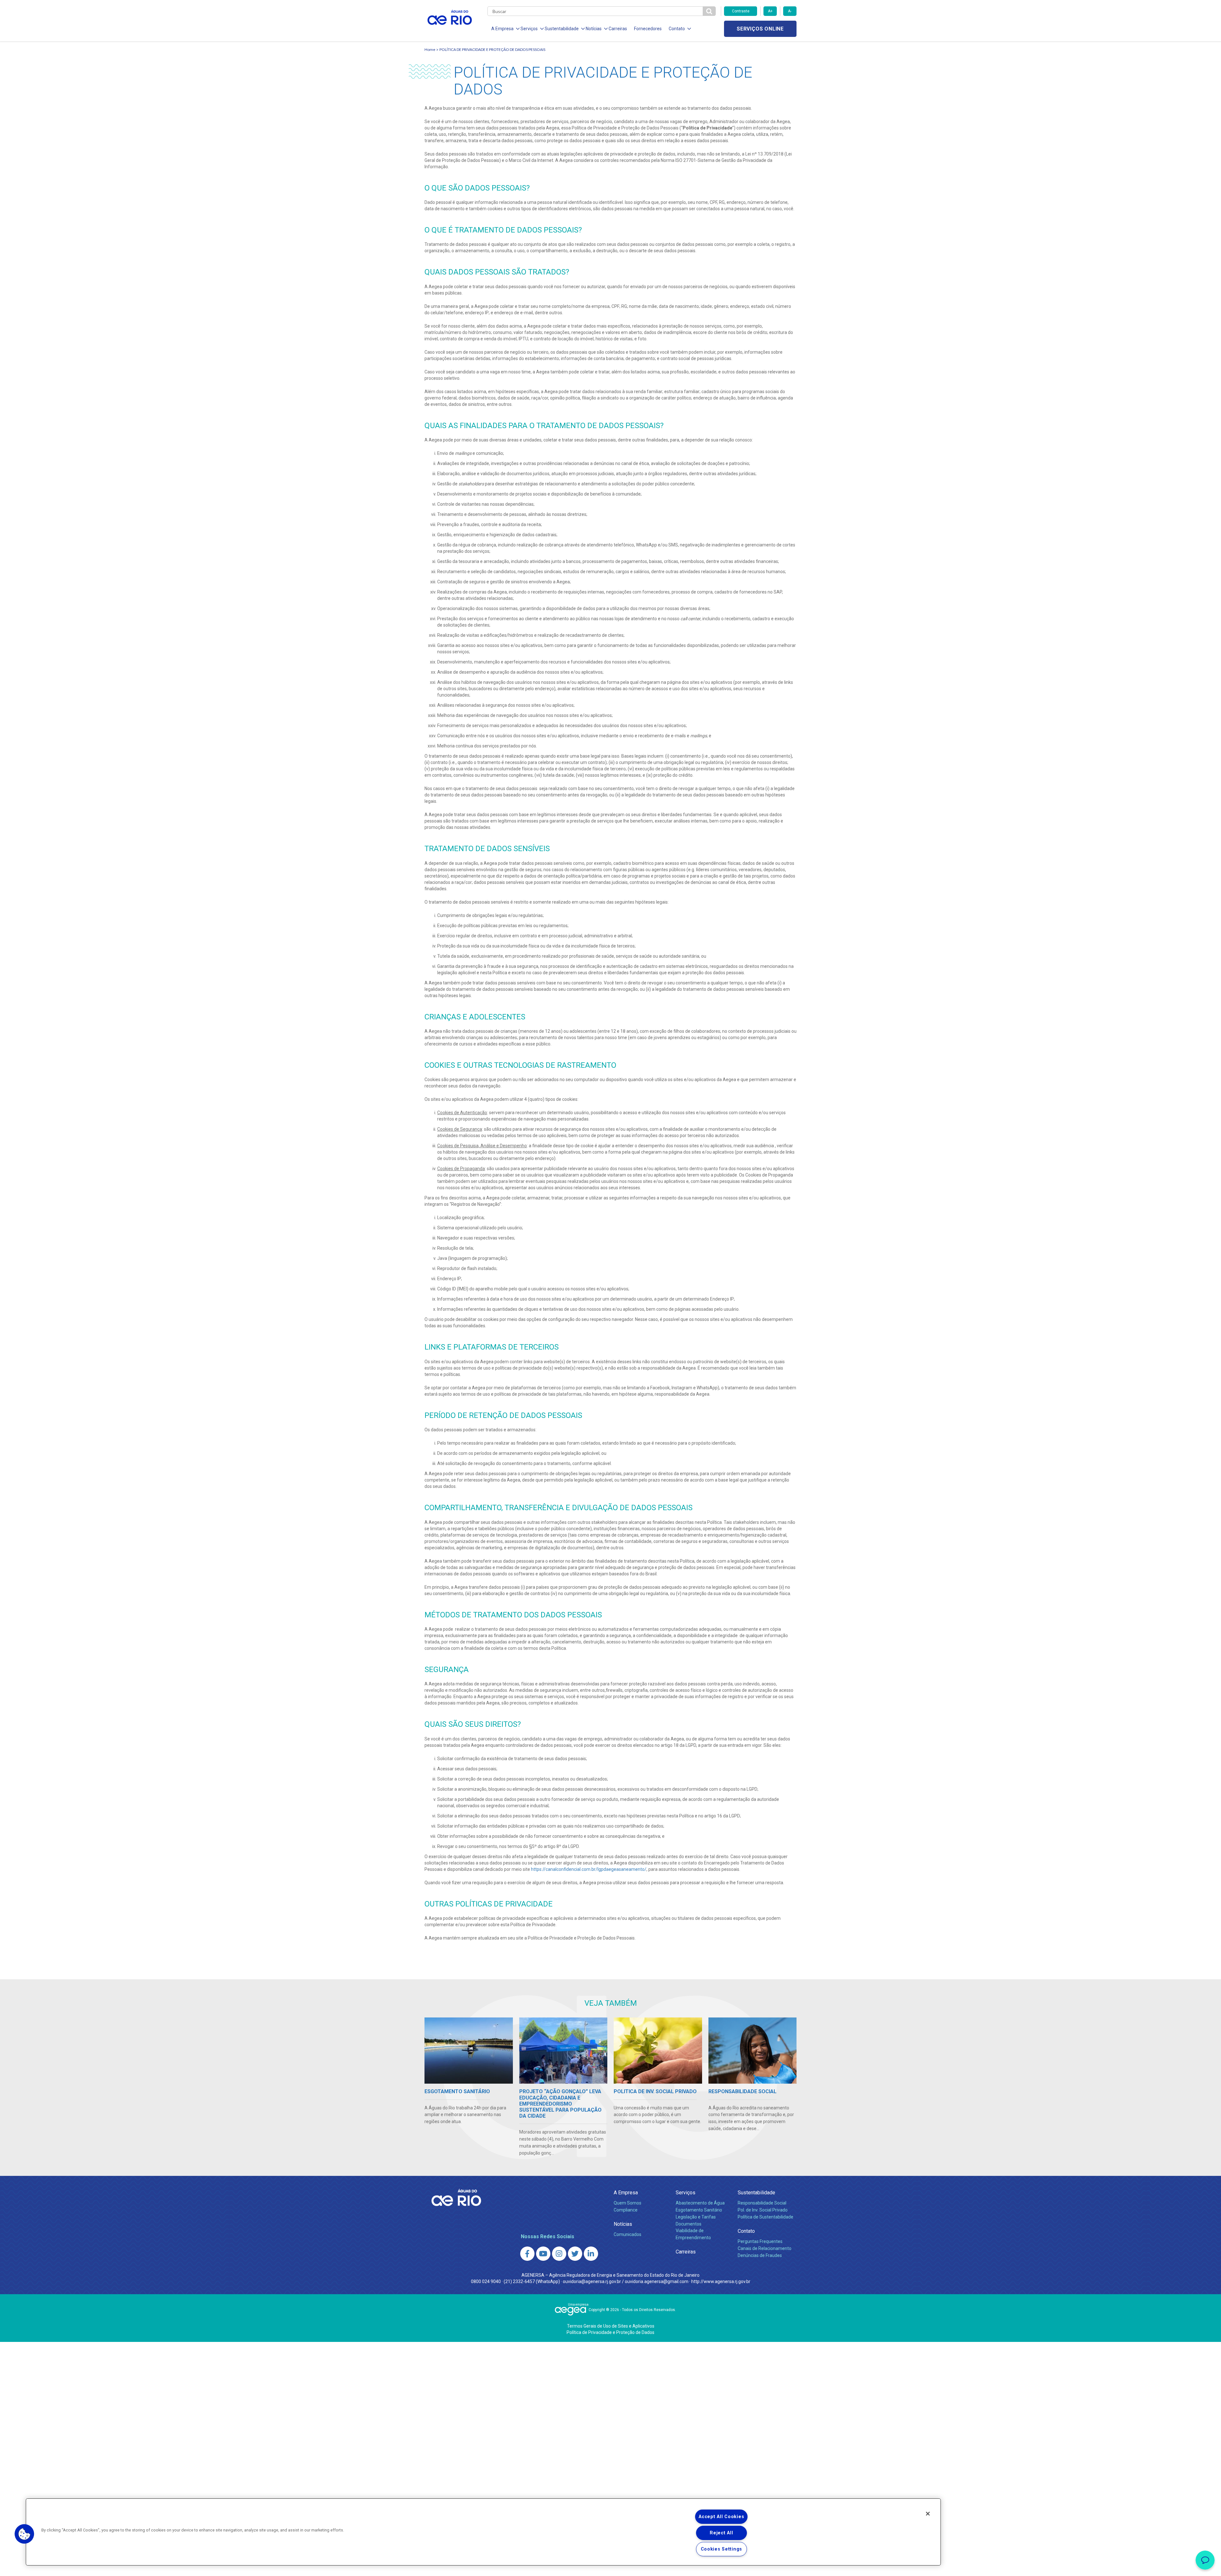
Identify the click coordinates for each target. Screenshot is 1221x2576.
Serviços (686, 2193)
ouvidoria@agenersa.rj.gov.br (592, 2281)
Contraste (741, 11)
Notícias (623, 2224)
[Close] (928, 2514)
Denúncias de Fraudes (760, 2255)
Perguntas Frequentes (760, 2241)
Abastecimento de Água (700, 2203)
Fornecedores (648, 29)
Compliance (626, 2210)
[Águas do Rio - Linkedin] (591, 2254)
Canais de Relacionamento (765, 2248)
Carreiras (618, 29)
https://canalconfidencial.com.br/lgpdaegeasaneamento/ (589, 1869)
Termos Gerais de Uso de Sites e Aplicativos (611, 2326)
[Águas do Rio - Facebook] (527, 2254)
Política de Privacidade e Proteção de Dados (610, 2332)
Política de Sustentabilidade (766, 2217)
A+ (770, 11)
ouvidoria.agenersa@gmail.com (657, 2281)
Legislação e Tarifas (696, 2217)
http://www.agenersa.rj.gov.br (721, 2281)
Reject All (721, 2533)
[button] (24, 2534)
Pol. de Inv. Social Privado (763, 2210)
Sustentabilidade (756, 2193)
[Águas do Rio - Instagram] (559, 2254)
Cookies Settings (722, 2549)
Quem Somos (628, 2203)
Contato (746, 2231)
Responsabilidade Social (762, 2203)
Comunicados (628, 2234)
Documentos (689, 2224)
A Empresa (626, 2193)
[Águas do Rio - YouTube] (543, 2254)
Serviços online (760, 29)
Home (430, 49)
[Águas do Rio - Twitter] (575, 2254)
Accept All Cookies (721, 2517)
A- (790, 11)
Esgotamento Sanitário (699, 2210)
